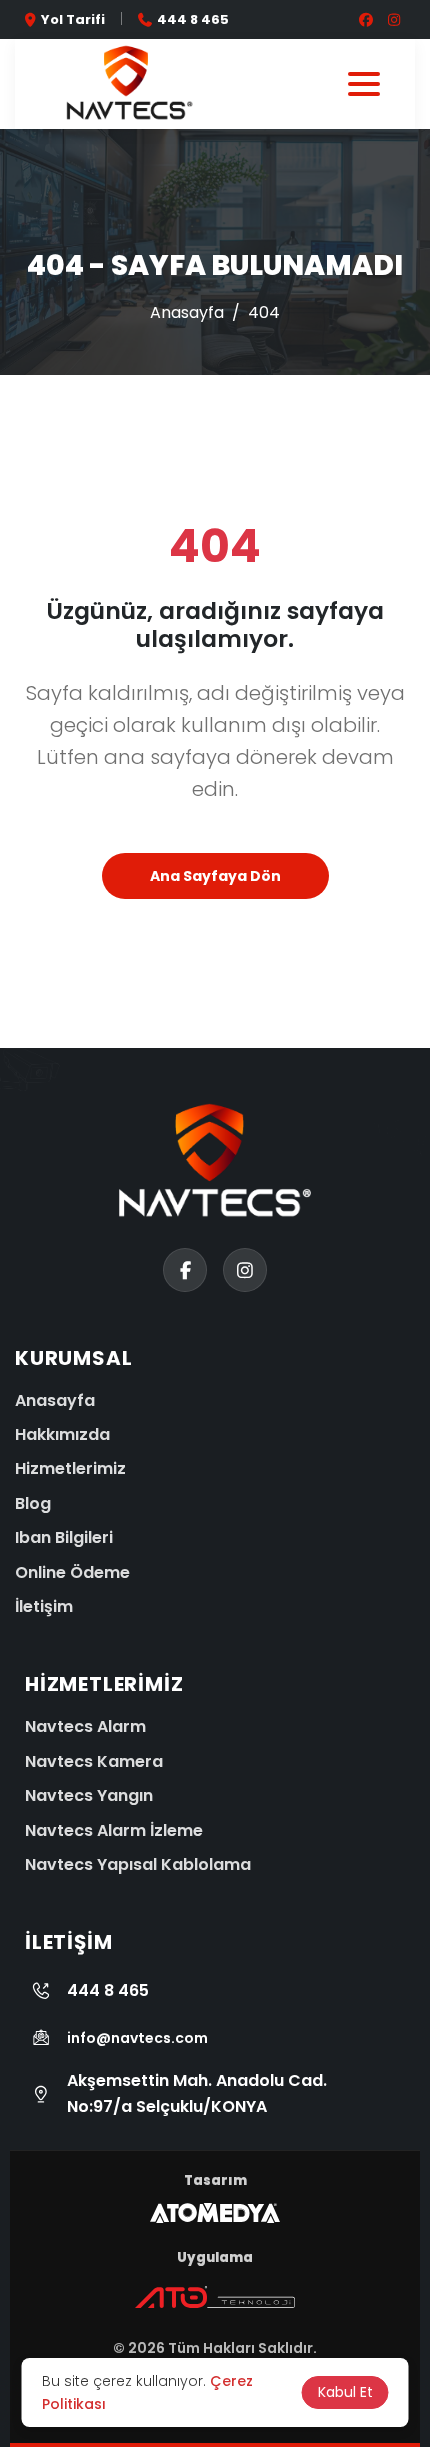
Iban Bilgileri (64, 1537)
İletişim (44, 1606)
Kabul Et (345, 2392)
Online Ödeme (72, 1572)
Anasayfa (187, 312)
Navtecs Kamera (94, 1761)
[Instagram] (28, 2341)
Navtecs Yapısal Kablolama (138, 1864)
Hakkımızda (62, 1434)
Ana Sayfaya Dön (215, 876)
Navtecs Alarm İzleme (114, 1830)
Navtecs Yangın (89, 1795)
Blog (33, 1503)
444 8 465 (193, 19)
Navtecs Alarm (85, 1726)
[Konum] (28, 2278)
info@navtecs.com (137, 2038)
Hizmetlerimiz (70, 1468)
